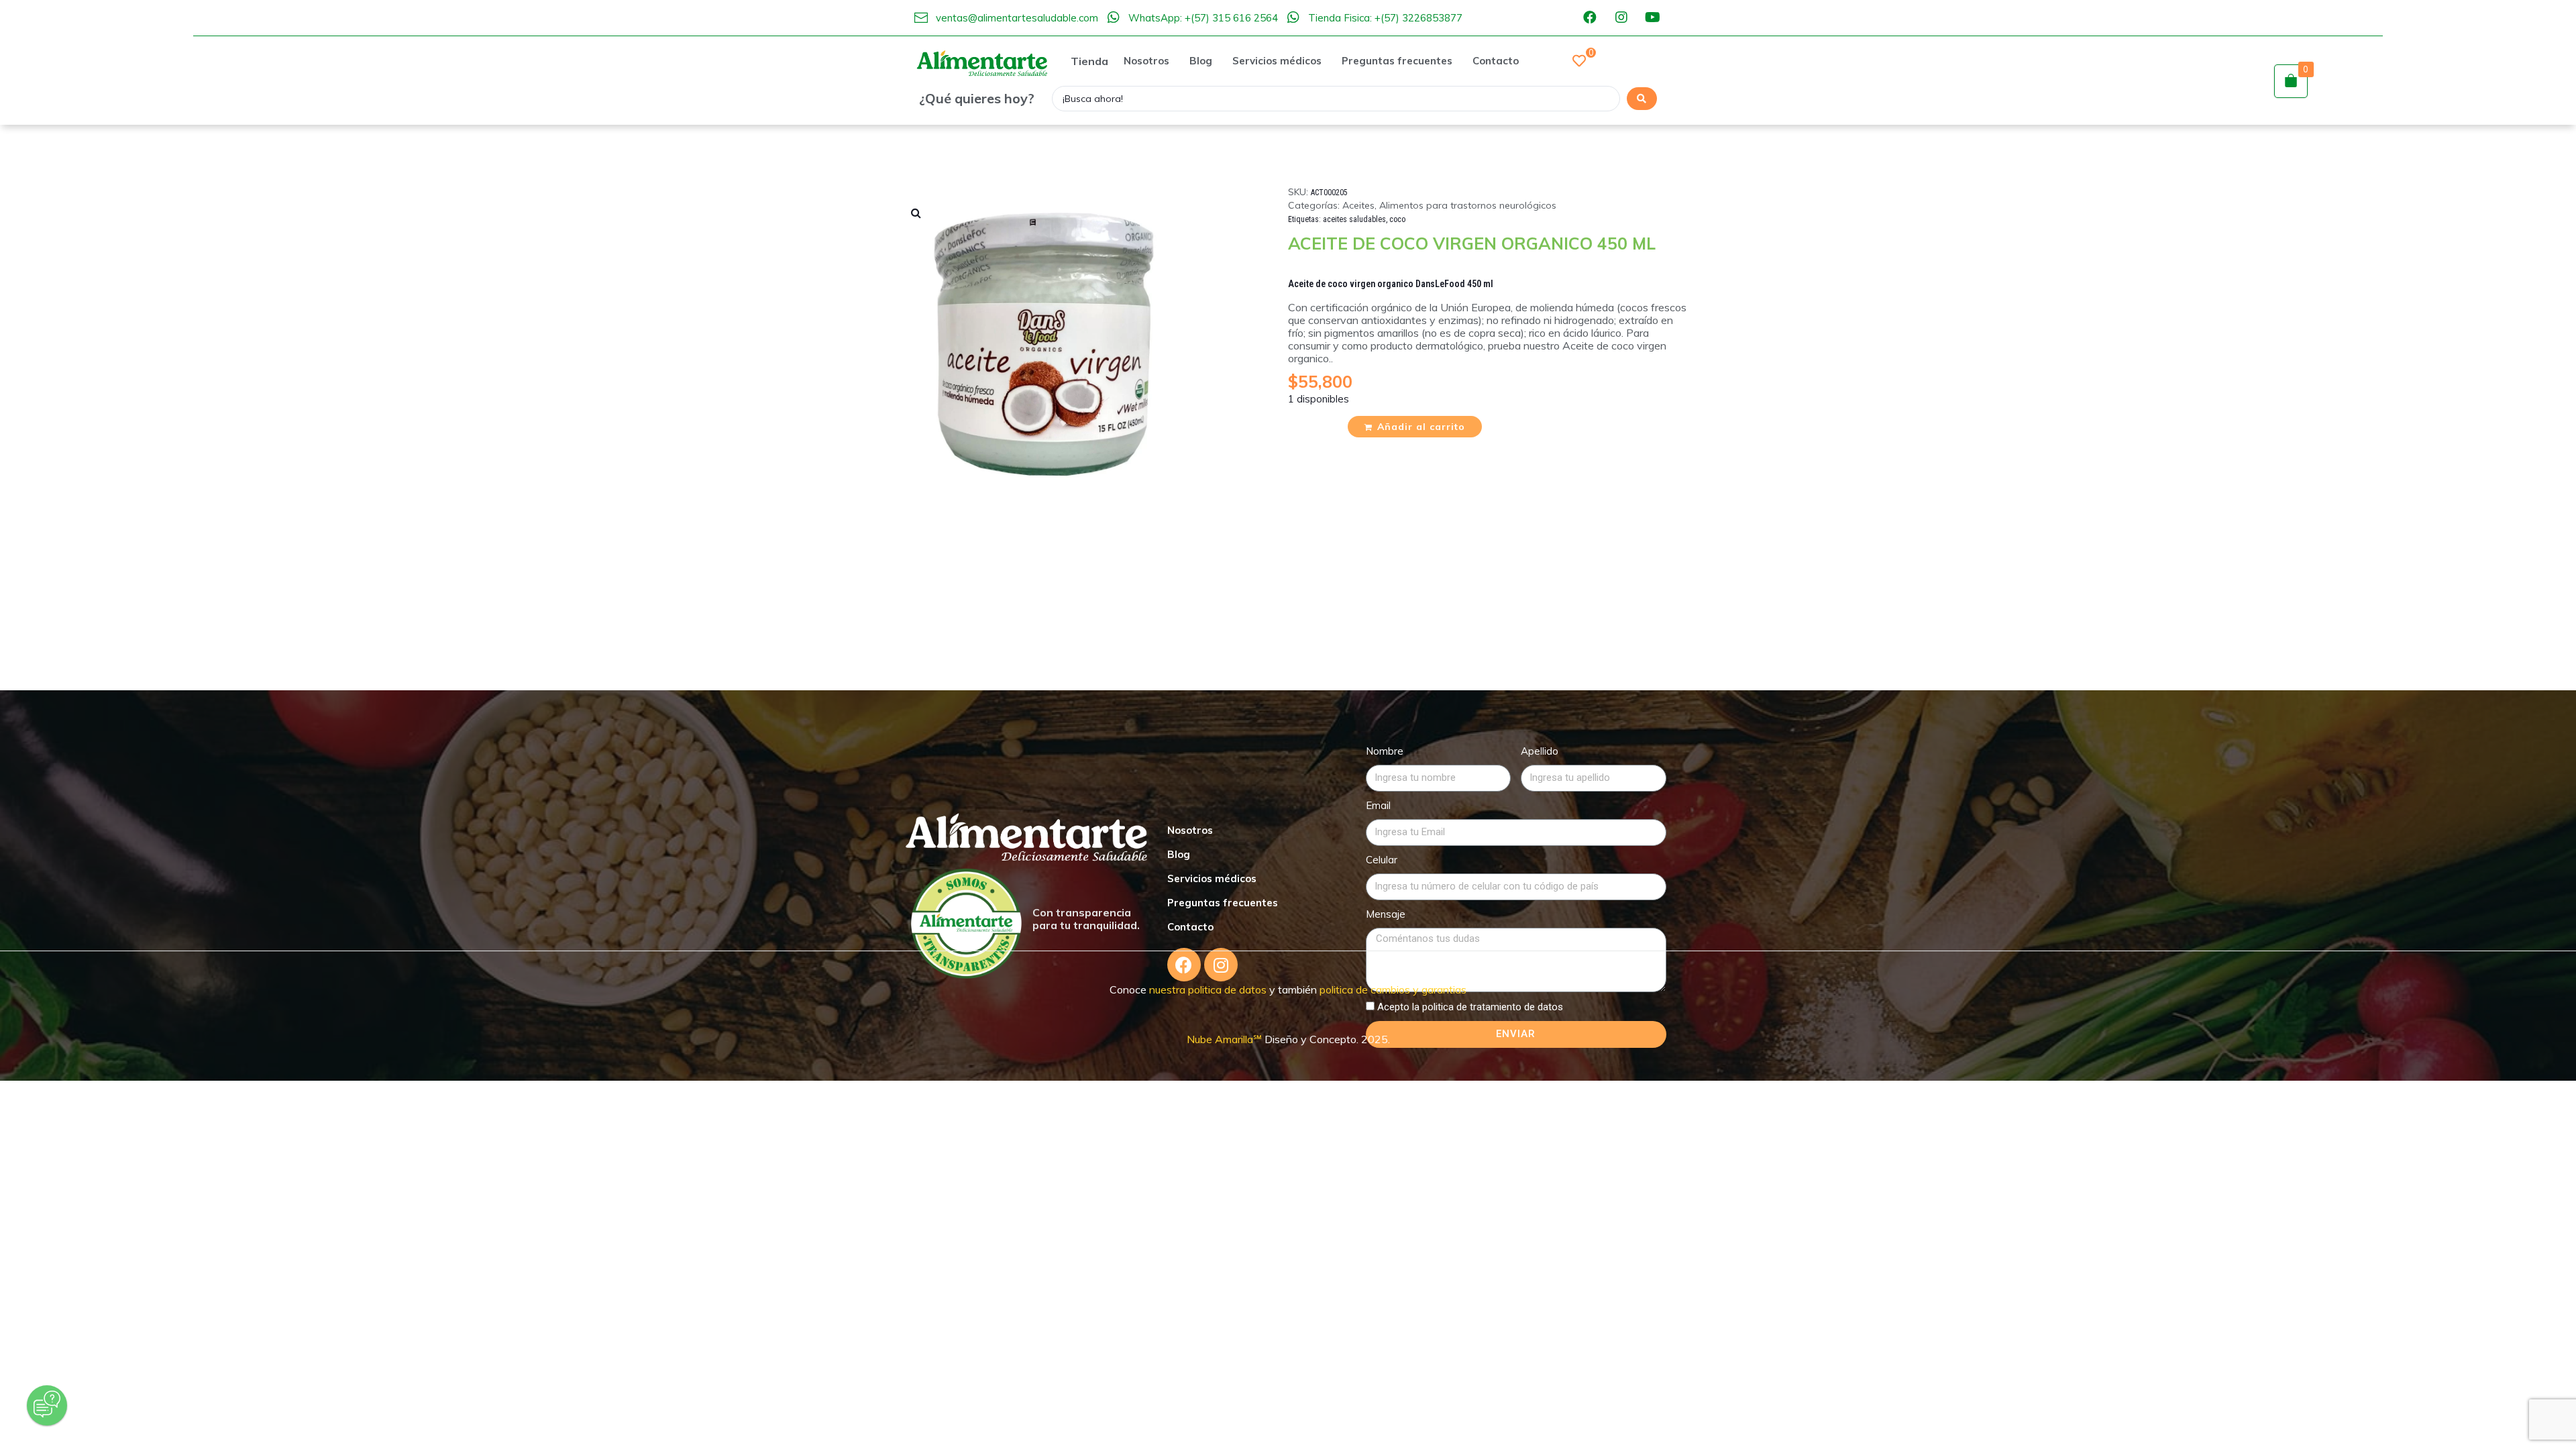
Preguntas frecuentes (1223, 903)
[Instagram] (1621, 17)
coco (1397, 219)
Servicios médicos (1212, 878)
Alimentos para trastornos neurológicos (1468, 205)
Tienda (1089, 61)
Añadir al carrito (1421, 427)
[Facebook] (1590, 17)
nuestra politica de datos (1206, 989)
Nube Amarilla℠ (1226, 1039)
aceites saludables (1354, 219)
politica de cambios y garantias (1393, 989)
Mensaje (1386, 914)
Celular (1382, 860)
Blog (1179, 854)
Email (1378, 805)
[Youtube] (1653, 17)
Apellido (1540, 751)
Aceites (1358, 205)
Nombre (1385, 751)
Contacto (1190, 927)
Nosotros (1190, 830)
